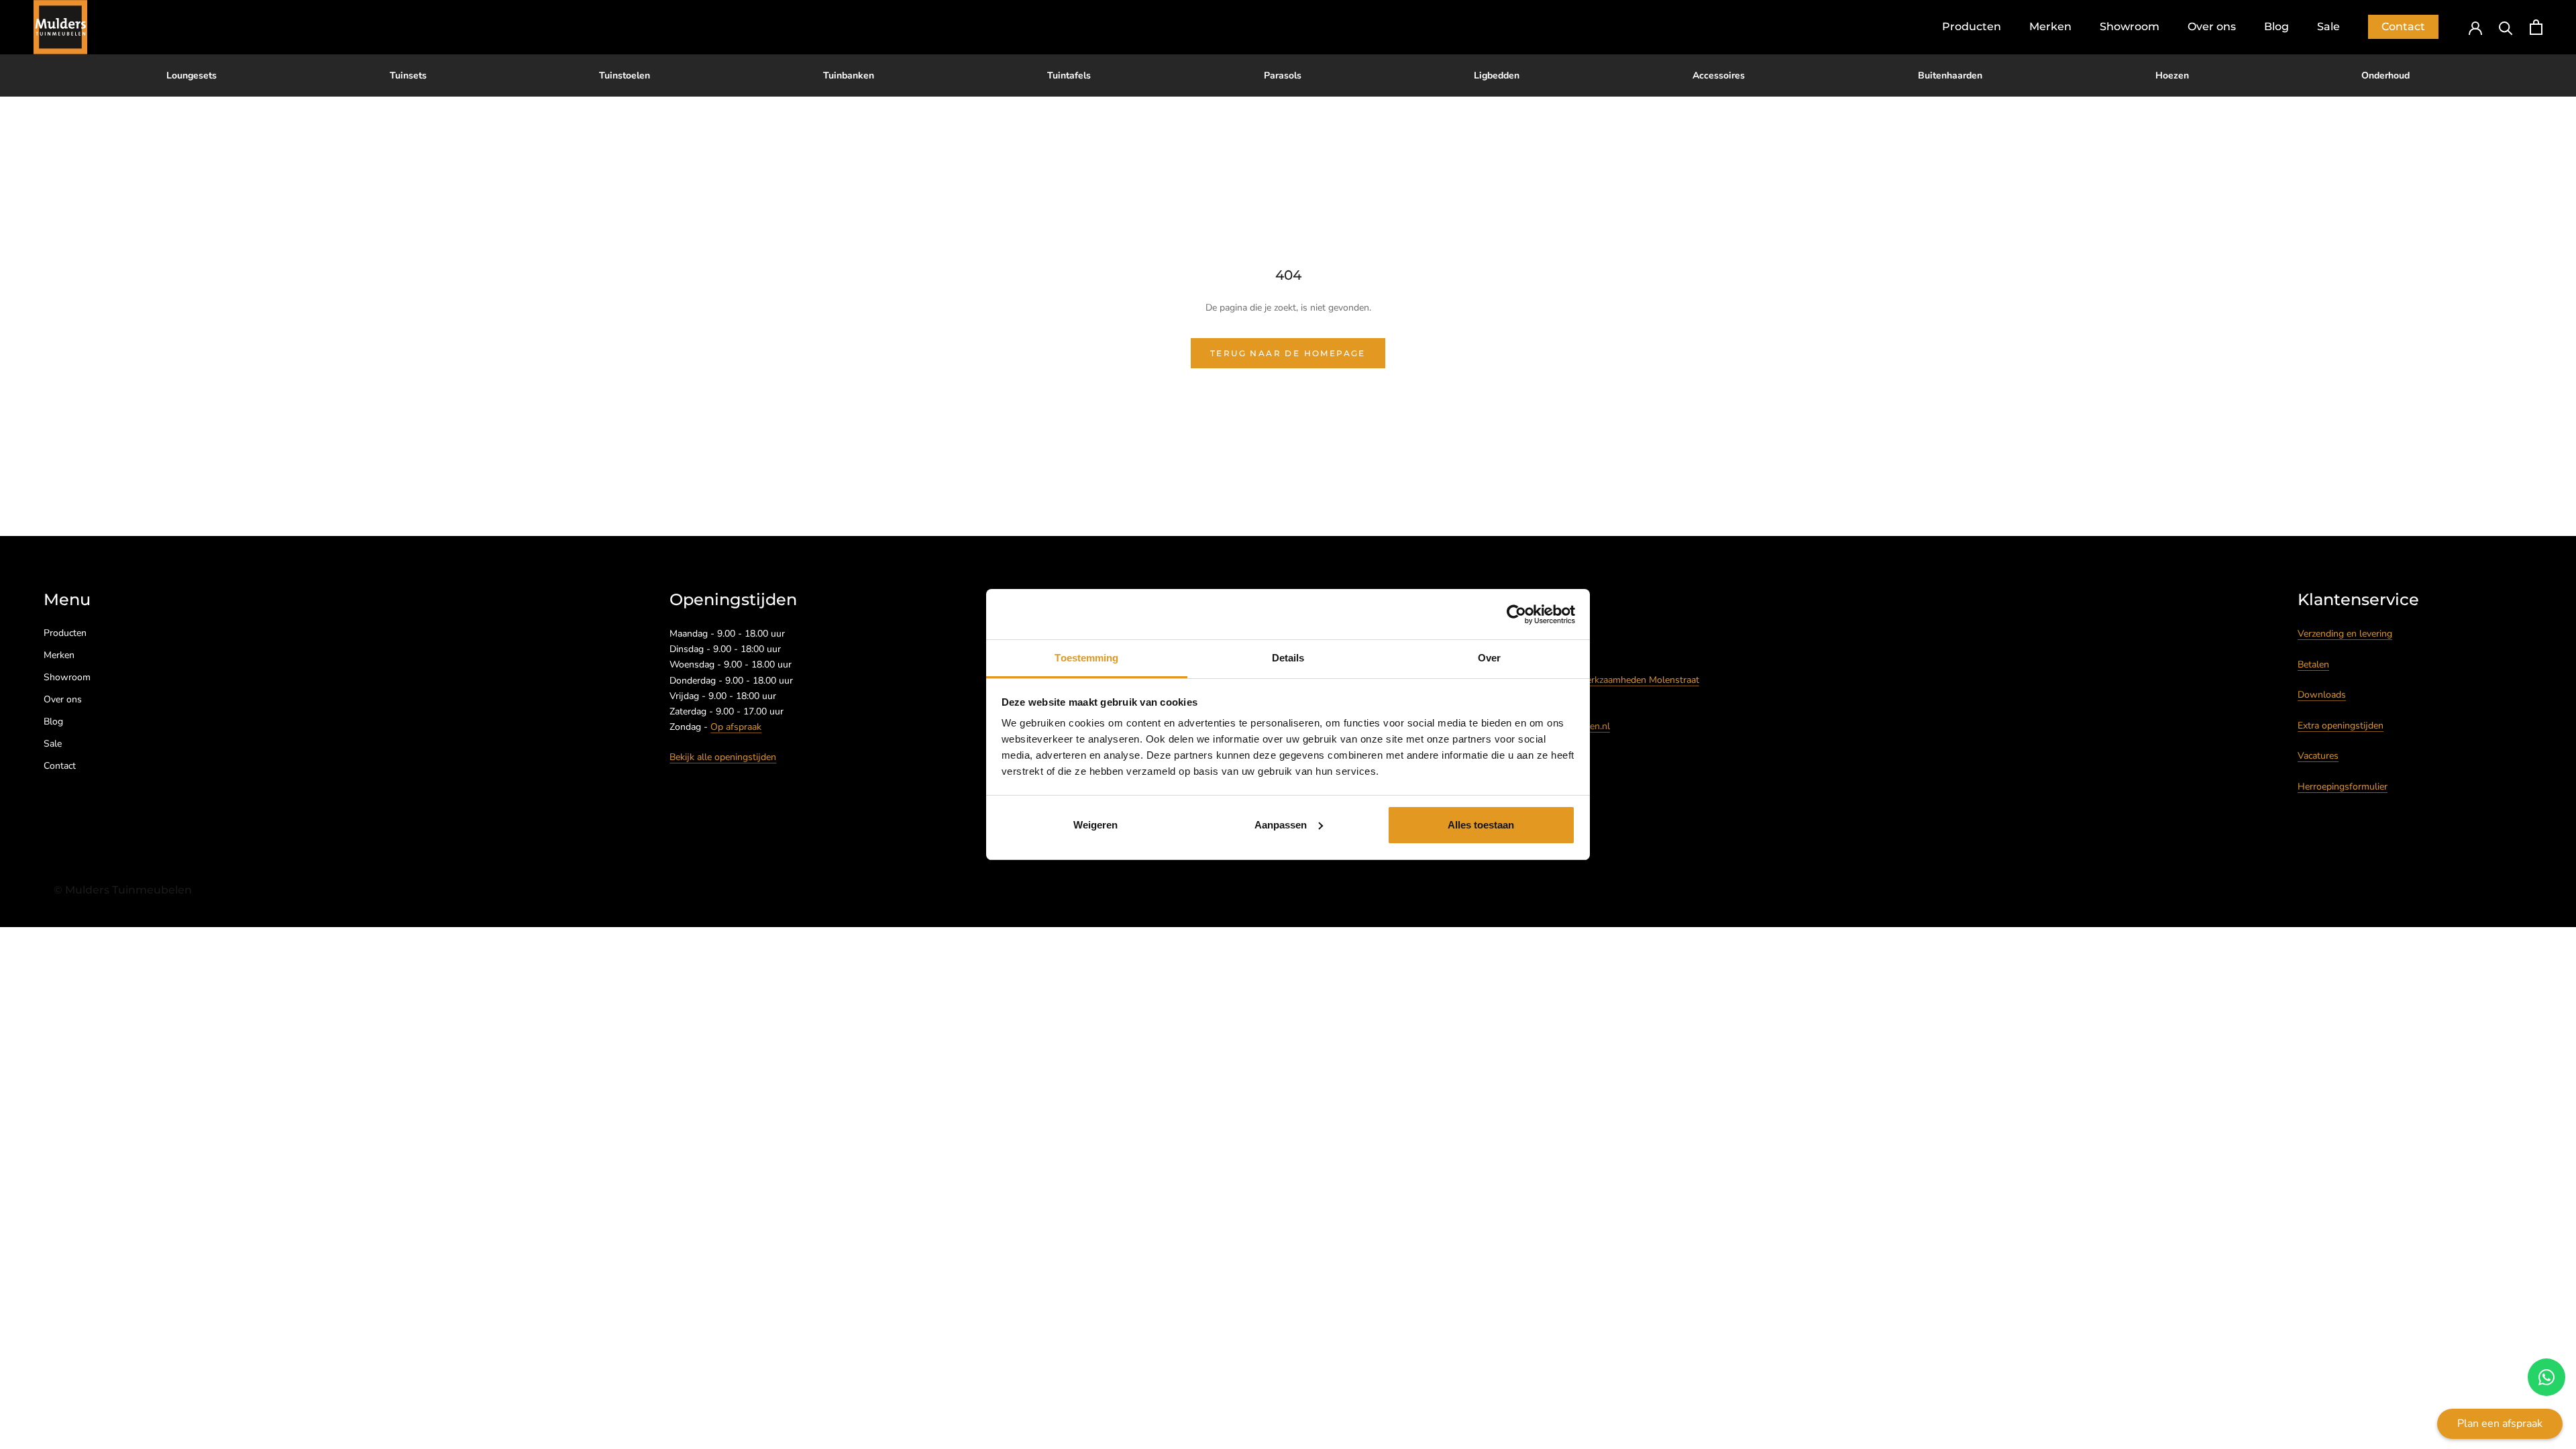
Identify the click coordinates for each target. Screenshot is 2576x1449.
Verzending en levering (2345, 634)
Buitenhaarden (1950, 75)
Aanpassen (1281, 825)
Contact (2403, 26)
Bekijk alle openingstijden (723, 757)
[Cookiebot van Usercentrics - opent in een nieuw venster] (1516, 614)
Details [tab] (1288, 658)
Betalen (2313, 664)
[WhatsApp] (2546, 1377)
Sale (2328, 26)
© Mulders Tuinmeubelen (123, 890)
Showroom (2130, 26)
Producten (1972, 26)
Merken (2050, 26)
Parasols (1283, 75)
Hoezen (2172, 75)
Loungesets (192, 75)
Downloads (2322, 695)
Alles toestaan (1481, 825)
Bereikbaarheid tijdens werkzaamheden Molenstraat (1592, 680)
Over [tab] (1489, 658)
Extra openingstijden (2341, 726)
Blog (2276, 26)
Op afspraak (736, 727)
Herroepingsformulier (2343, 787)
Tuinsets (408, 75)
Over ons (2212, 26)
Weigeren (1095, 825)
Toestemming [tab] (1086, 658)
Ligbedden (1497, 75)
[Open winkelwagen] (2536, 27)
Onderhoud (2385, 75)
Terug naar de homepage (1288, 353)
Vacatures (2318, 756)
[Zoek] (2506, 27)
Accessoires (1719, 75)
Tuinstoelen (625, 75)
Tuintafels (1069, 75)
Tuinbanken (849, 75)
